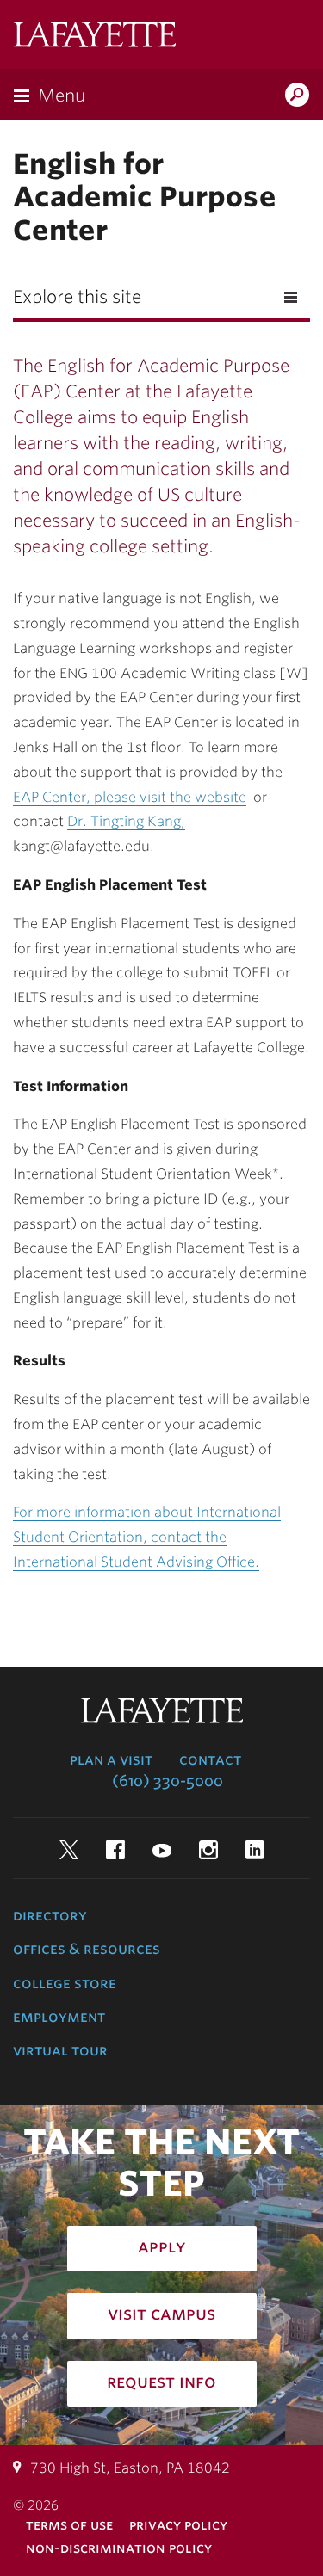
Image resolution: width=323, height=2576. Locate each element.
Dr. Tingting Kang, (126, 821)
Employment (59, 2017)
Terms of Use (69, 2525)
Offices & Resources (87, 1949)
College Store (65, 1983)
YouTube (162, 1850)
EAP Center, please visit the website (130, 797)
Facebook (115, 1850)
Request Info (161, 2382)
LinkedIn (255, 1850)
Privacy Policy (178, 2525)
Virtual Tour (60, 2050)
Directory (50, 1915)
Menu (62, 96)
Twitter (69, 1850)
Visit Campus (161, 2314)
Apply (162, 2246)
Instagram (208, 1850)
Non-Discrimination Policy (119, 2548)
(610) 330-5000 (168, 1781)
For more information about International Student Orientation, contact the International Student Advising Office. (147, 1537)
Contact (210, 1759)
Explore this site (77, 297)
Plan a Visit (111, 1759)
